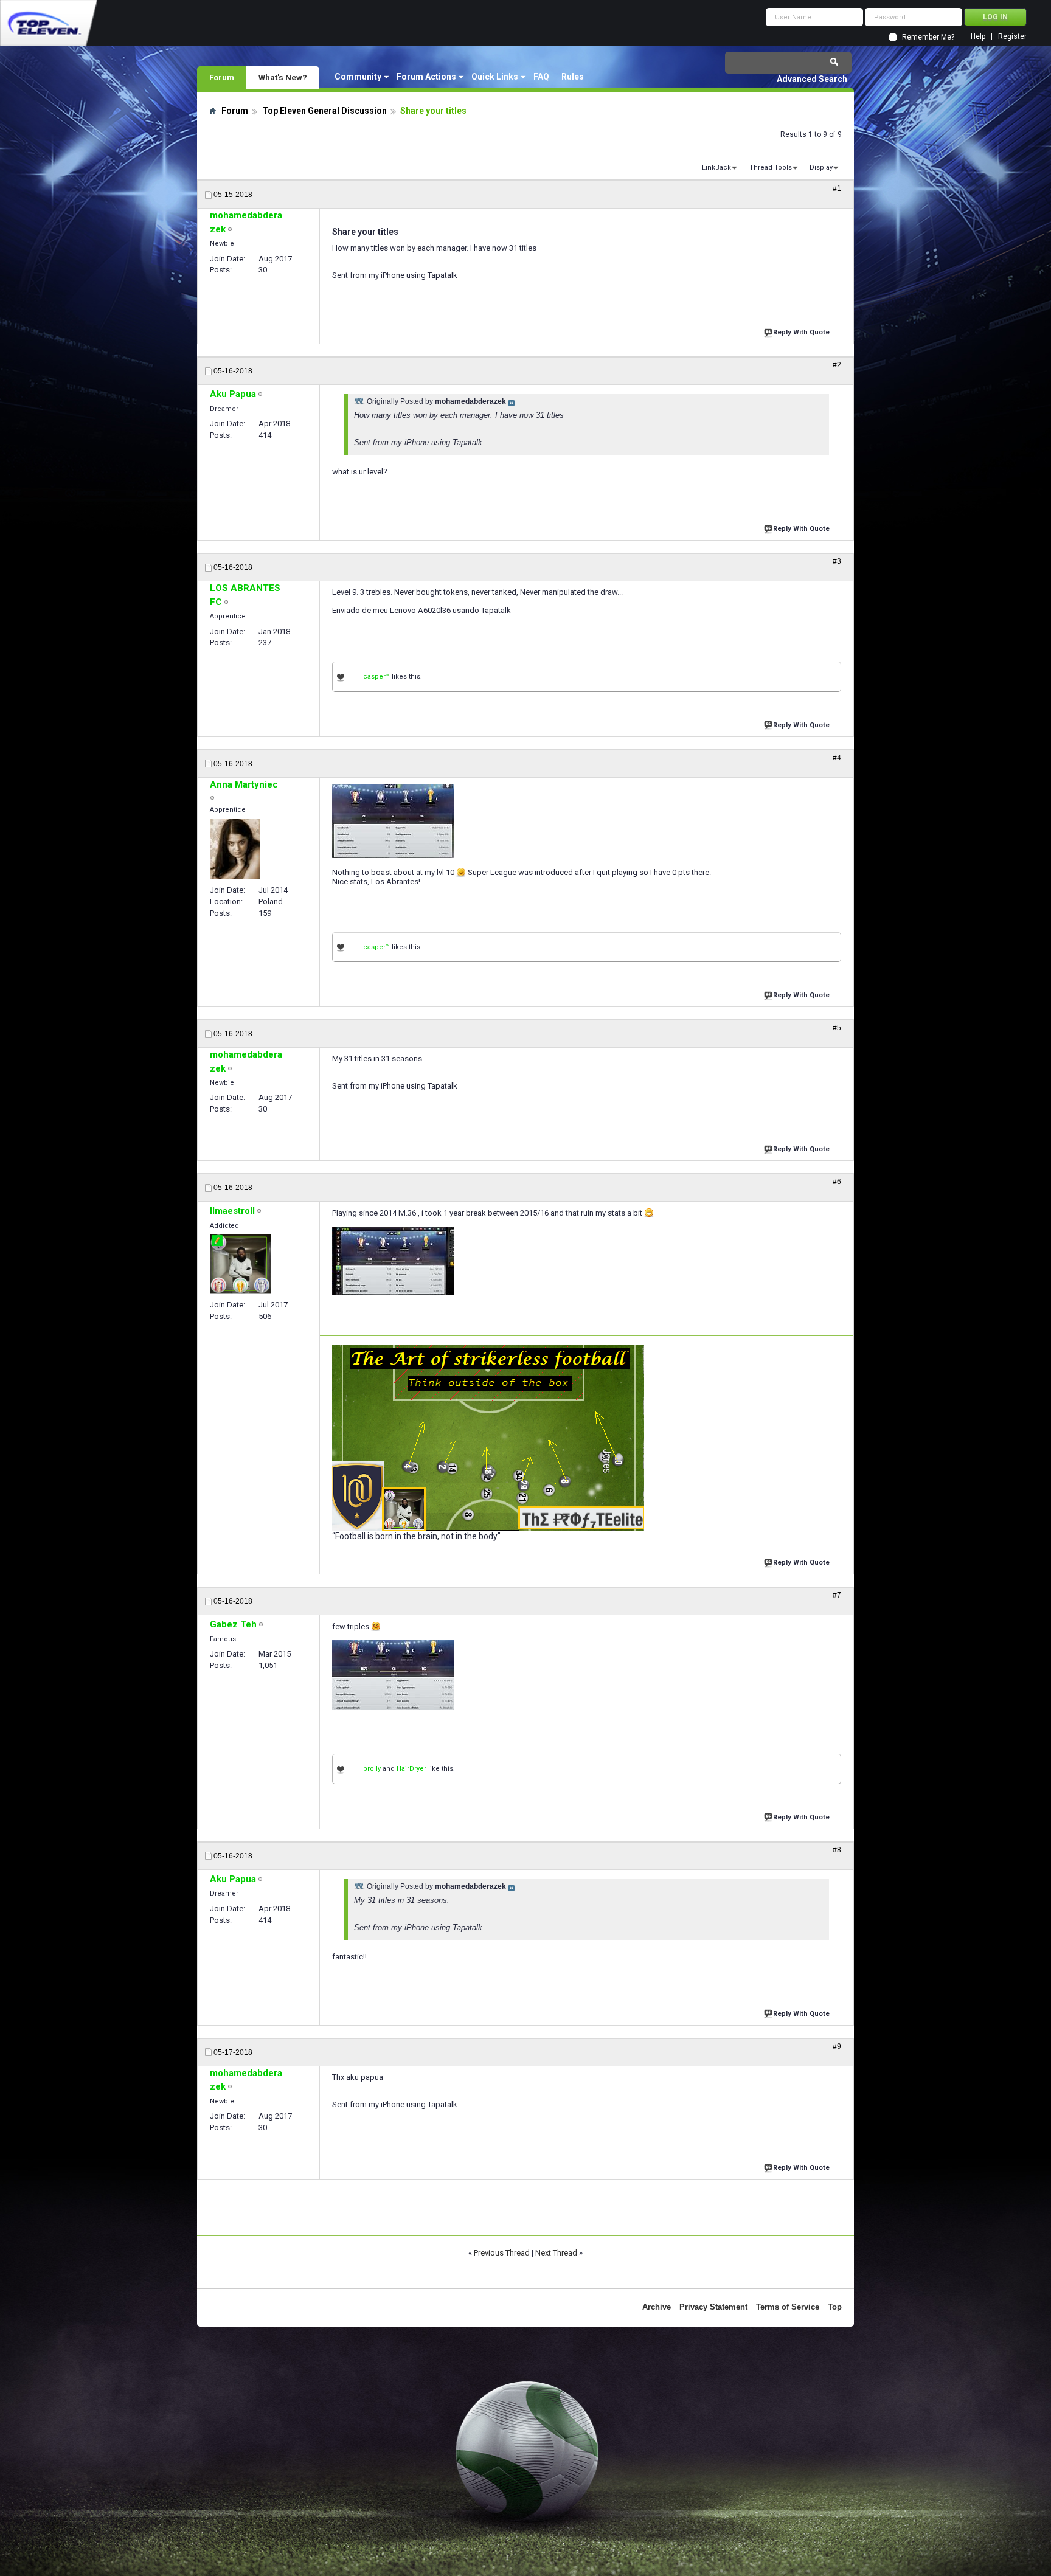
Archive (657, 2307)
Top (835, 2307)
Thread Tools (771, 168)
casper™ (376, 677)
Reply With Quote (801, 332)
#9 (837, 2046)
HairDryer (411, 1769)
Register (1012, 37)
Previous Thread (502, 2253)
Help (978, 37)
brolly (372, 1769)
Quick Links (495, 77)
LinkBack (716, 168)
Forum (222, 77)
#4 (837, 758)
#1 (837, 189)
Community (358, 77)
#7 (837, 1595)
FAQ (541, 77)
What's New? (283, 77)
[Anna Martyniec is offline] (235, 849)
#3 (837, 561)
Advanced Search (812, 79)
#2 (837, 365)
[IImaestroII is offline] (240, 1264)
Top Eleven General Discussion (324, 111)
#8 (837, 1850)
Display (821, 168)
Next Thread (556, 2253)
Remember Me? (928, 37)
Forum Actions (426, 77)
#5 (837, 1028)
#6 (837, 1182)
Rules (573, 77)
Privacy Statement (713, 2307)
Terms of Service (788, 2307)
